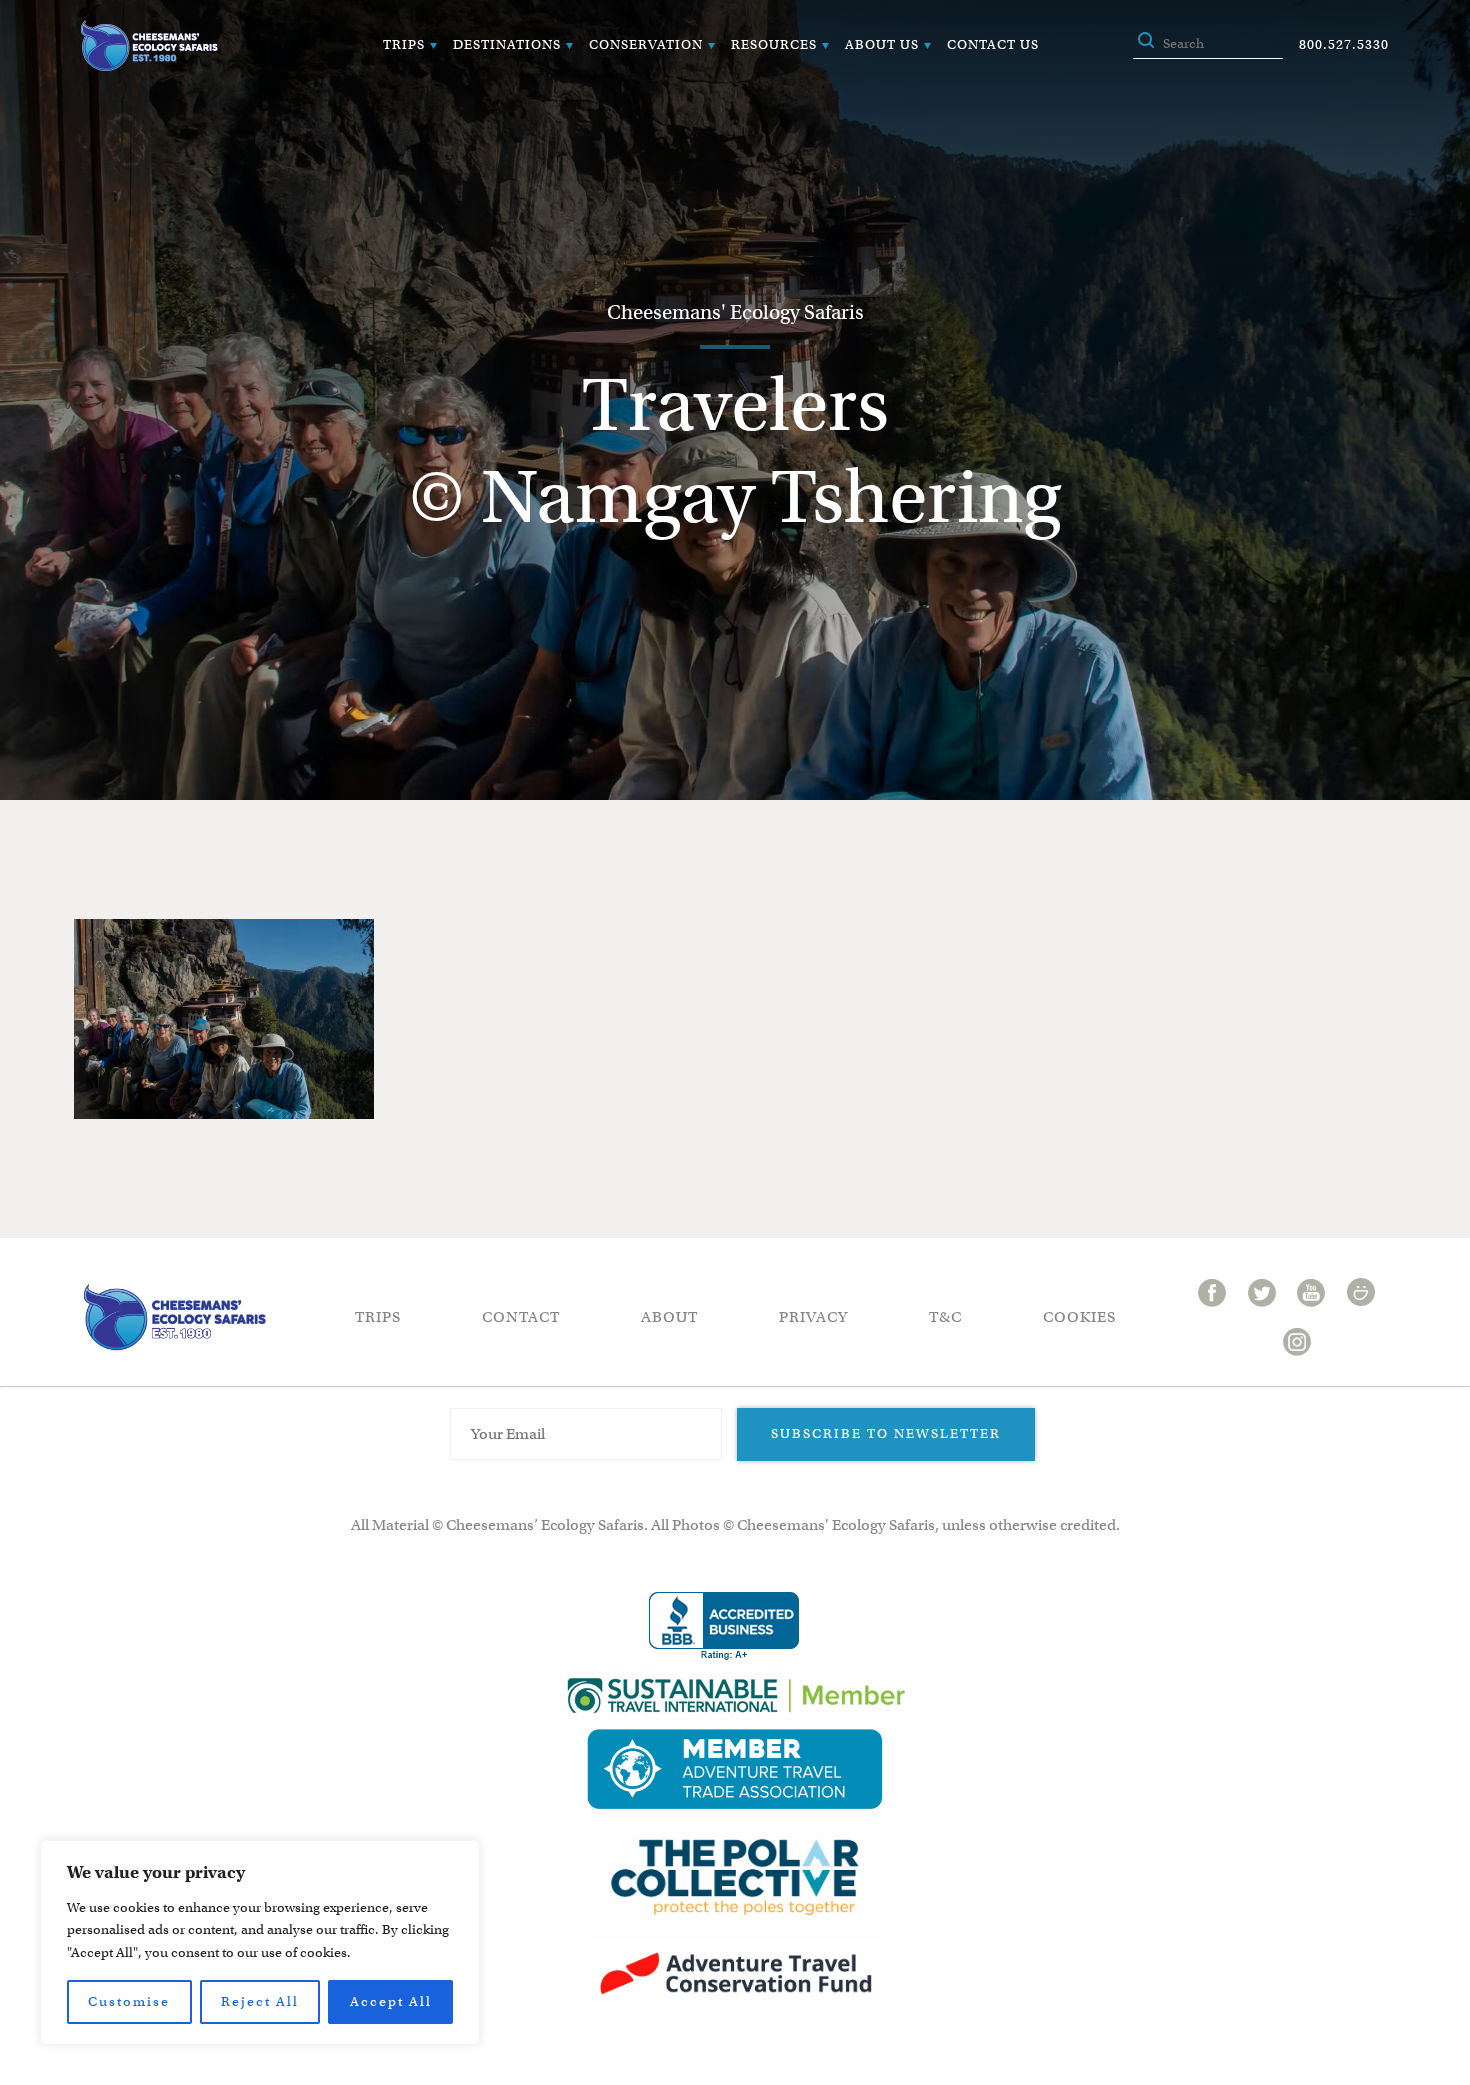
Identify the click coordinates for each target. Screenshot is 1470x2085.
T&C (945, 1317)
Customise (129, 2001)
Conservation (646, 44)
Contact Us (993, 44)
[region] (260, 1942)
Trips (404, 44)
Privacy (813, 1317)
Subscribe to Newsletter (886, 1433)
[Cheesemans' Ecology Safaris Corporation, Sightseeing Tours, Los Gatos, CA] (724, 1626)
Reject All (260, 2001)
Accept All (391, 2001)
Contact (521, 1317)
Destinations (507, 44)
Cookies (1079, 1317)
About (669, 1317)
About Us (882, 44)
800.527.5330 (1344, 44)
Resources (774, 44)
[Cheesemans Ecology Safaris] (149, 45)
